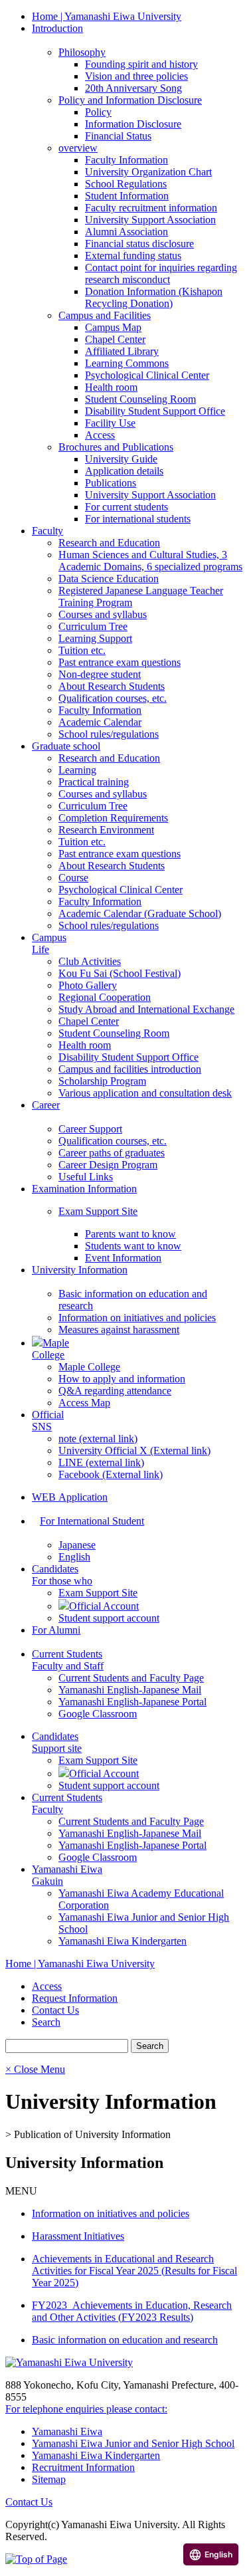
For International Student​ (92, 1521)
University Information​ (80, 1270)
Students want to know (133, 1246)
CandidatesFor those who (62, 1575)
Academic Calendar (100, 722)
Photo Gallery (88, 985)
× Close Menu (35, 2069)
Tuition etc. (82, 650)
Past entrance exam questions (120, 662)
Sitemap (49, 2479)
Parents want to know (130, 1234)
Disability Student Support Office (155, 411)
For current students (126, 507)
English (74, 1557)
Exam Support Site (98, 1211)
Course (73, 878)
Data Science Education (109, 579)
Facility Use (110, 423)
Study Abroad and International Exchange (146, 1009)
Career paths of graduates (112, 1153)
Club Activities (90, 961)
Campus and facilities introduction (130, 1069)
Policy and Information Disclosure (130, 100)
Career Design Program (108, 1165)
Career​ (46, 1105)
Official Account (104, 1606)
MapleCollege (50, 1349)
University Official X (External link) (134, 1450)
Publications (111, 483)
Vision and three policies (136, 76)
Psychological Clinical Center (147, 375)
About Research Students (112, 686)
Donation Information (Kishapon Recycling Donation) (154, 297)
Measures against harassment (119, 1330)
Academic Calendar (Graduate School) (140, 913)
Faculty (47, 531)
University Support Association (150, 220)
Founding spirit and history (141, 64)
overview (78, 148)
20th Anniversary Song (133, 88)
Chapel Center (115, 339)
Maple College (89, 1367)
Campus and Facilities (105, 315)
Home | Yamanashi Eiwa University (107, 16)
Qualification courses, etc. (113, 698)
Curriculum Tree (93, 626)
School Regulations (126, 184)
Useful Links (86, 1177)
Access (100, 435)
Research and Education (109, 543)
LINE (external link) (101, 1462)
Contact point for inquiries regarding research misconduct (161, 273)
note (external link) (98, 1439)
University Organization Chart (148, 172)
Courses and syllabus (103, 614)
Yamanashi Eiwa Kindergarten (123, 1941)
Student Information (127, 196)
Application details (124, 471)
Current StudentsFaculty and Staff (68, 1660)
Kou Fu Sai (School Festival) (120, 973)
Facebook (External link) (111, 1474)
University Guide (121, 459)
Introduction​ (57, 28)
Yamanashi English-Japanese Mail (130, 1690)
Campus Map (113, 327)
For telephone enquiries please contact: (86, 2409)
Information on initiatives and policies (137, 1318)
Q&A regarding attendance (115, 1391)
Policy (98, 112)
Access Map (84, 1403)
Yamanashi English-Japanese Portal (132, 1702)
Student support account (109, 1618)
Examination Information (84, 1189)
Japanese (77, 1545)
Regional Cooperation (105, 997)
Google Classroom (98, 1714)
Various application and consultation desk (145, 1093)
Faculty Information (126, 160)
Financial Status (118, 136)
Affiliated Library (122, 351)
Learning (77, 770)
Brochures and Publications (116, 447)
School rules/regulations (109, 734)
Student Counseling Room (140, 399)
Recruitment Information (83, 2467)
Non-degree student (100, 674)
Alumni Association (126, 232)
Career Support (90, 1129)
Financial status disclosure (139, 244)
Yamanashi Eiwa (67, 2431)
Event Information (123, 1258)
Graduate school (66, 746)
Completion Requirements (113, 818)
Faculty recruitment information (151, 208)
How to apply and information (122, 1379)
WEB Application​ (70, 1497)
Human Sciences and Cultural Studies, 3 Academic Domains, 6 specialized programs (150, 561)
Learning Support (95, 638)
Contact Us (29, 2502)
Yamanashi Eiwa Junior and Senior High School (133, 2443)
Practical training (94, 782)
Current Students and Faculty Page (131, 1678)
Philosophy (82, 52)
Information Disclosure (133, 124)
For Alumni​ (56, 1630)
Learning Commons (127, 363)
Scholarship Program (102, 1081)
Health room (111, 387)
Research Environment (106, 830)
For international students (138, 519)
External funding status (133, 256)
